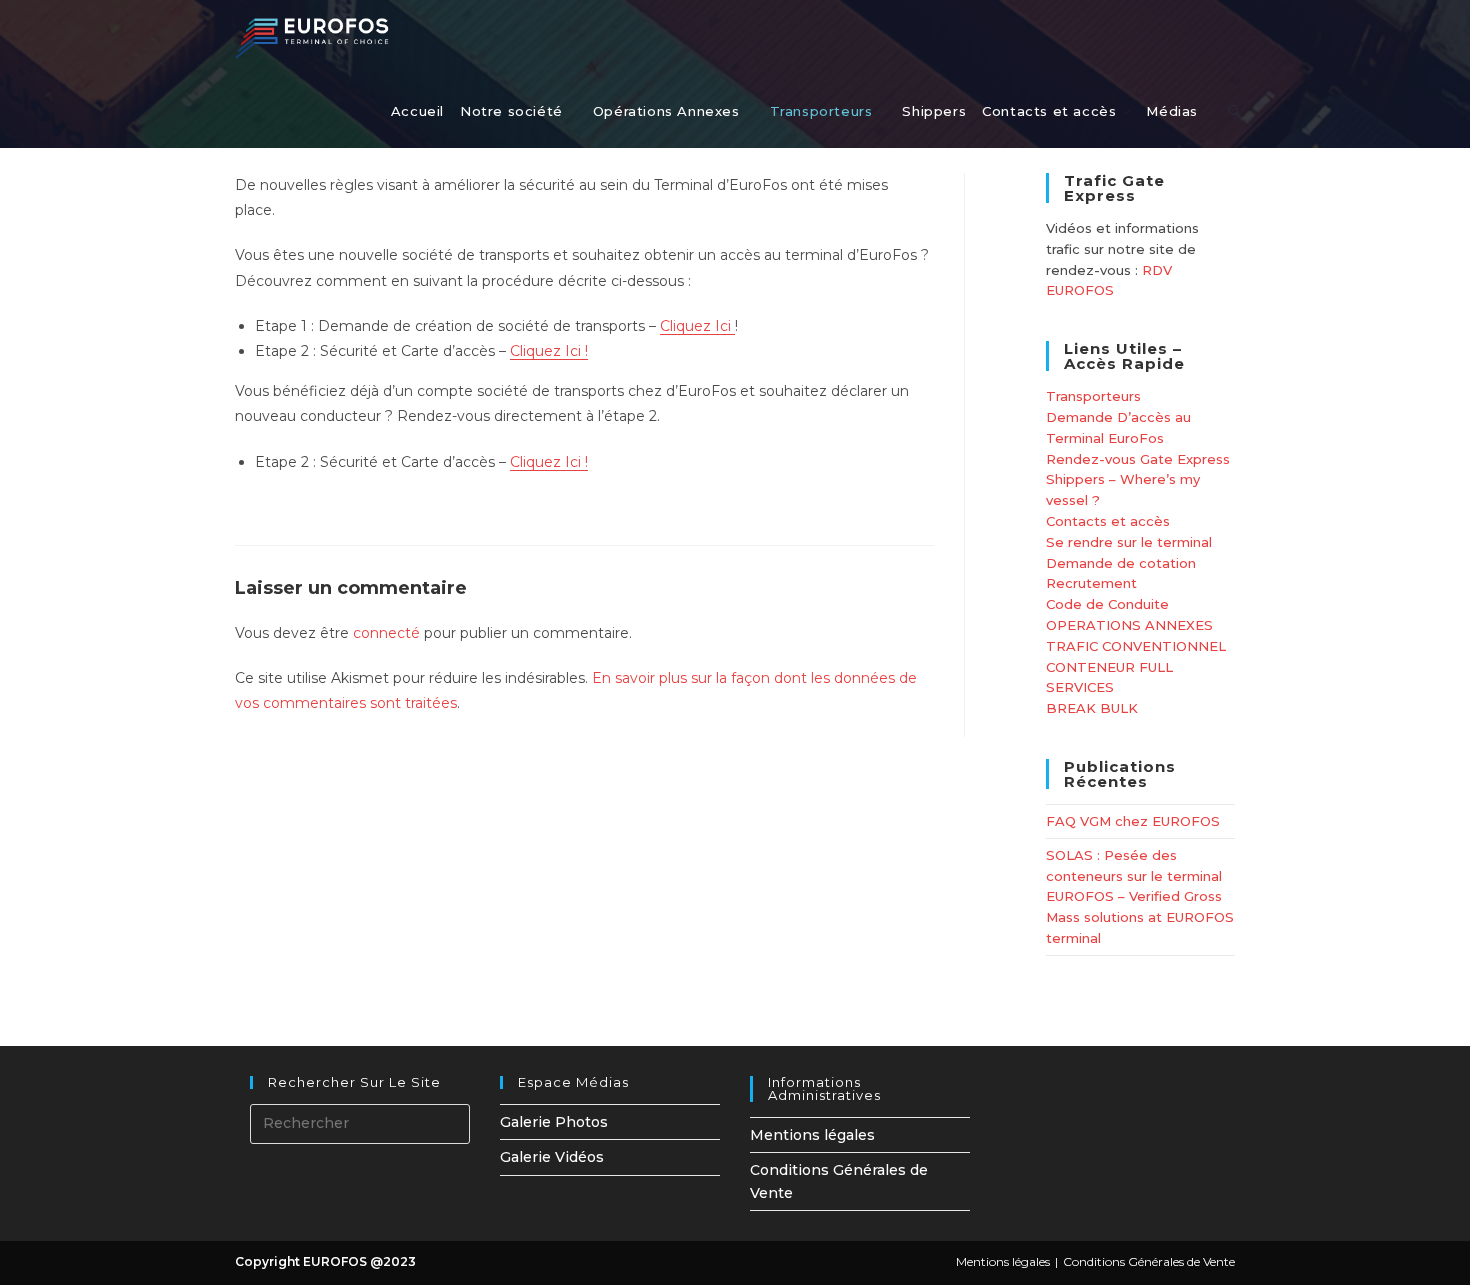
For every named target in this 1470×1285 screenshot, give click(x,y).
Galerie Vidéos (552, 1157)
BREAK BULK (1092, 708)
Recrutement (1091, 583)
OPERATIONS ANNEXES (1129, 625)
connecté (386, 633)
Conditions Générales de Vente (1149, 1261)
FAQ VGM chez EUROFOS (1133, 821)
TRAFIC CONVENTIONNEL (1136, 646)
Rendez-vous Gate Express (1138, 459)
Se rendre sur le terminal (1129, 542)
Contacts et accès (1108, 521)
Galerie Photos (554, 1122)
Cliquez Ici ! (549, 351)
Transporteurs (1093, 396)
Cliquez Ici (697, 326)
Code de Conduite (1107, 604)
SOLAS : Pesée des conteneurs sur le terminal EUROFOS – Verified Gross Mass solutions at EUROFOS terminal (1140, 896)
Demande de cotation (1121, 563)
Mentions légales (812, 1135)
